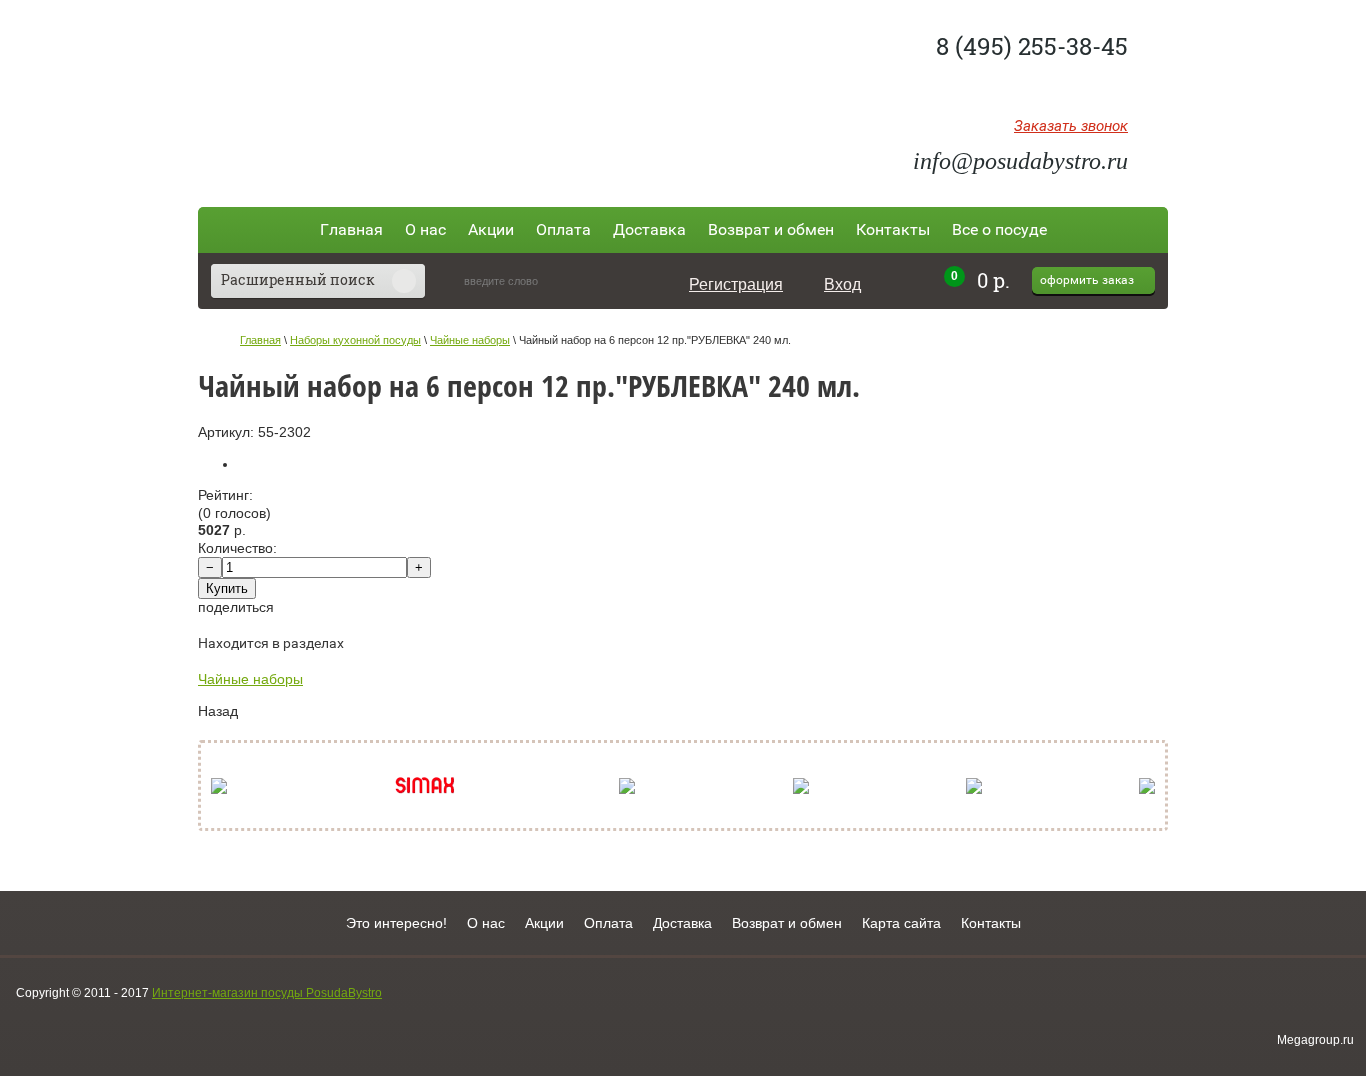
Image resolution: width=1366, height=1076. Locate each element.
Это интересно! (396, 923)
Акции (491, 229)
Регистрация (736, 284)
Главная (351, 229)
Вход (842, 284)
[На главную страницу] (345, 92)
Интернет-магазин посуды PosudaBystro (267, 993)
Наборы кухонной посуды (355, 340)
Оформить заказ (1087, 280)
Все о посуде (999, 229)
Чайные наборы (470, 340)
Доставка (649, 229)
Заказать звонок (1071, 127)
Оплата (563, 229)
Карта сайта (901, 923)
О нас (425, 229)
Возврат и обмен (771, 229)
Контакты (893, 229)
